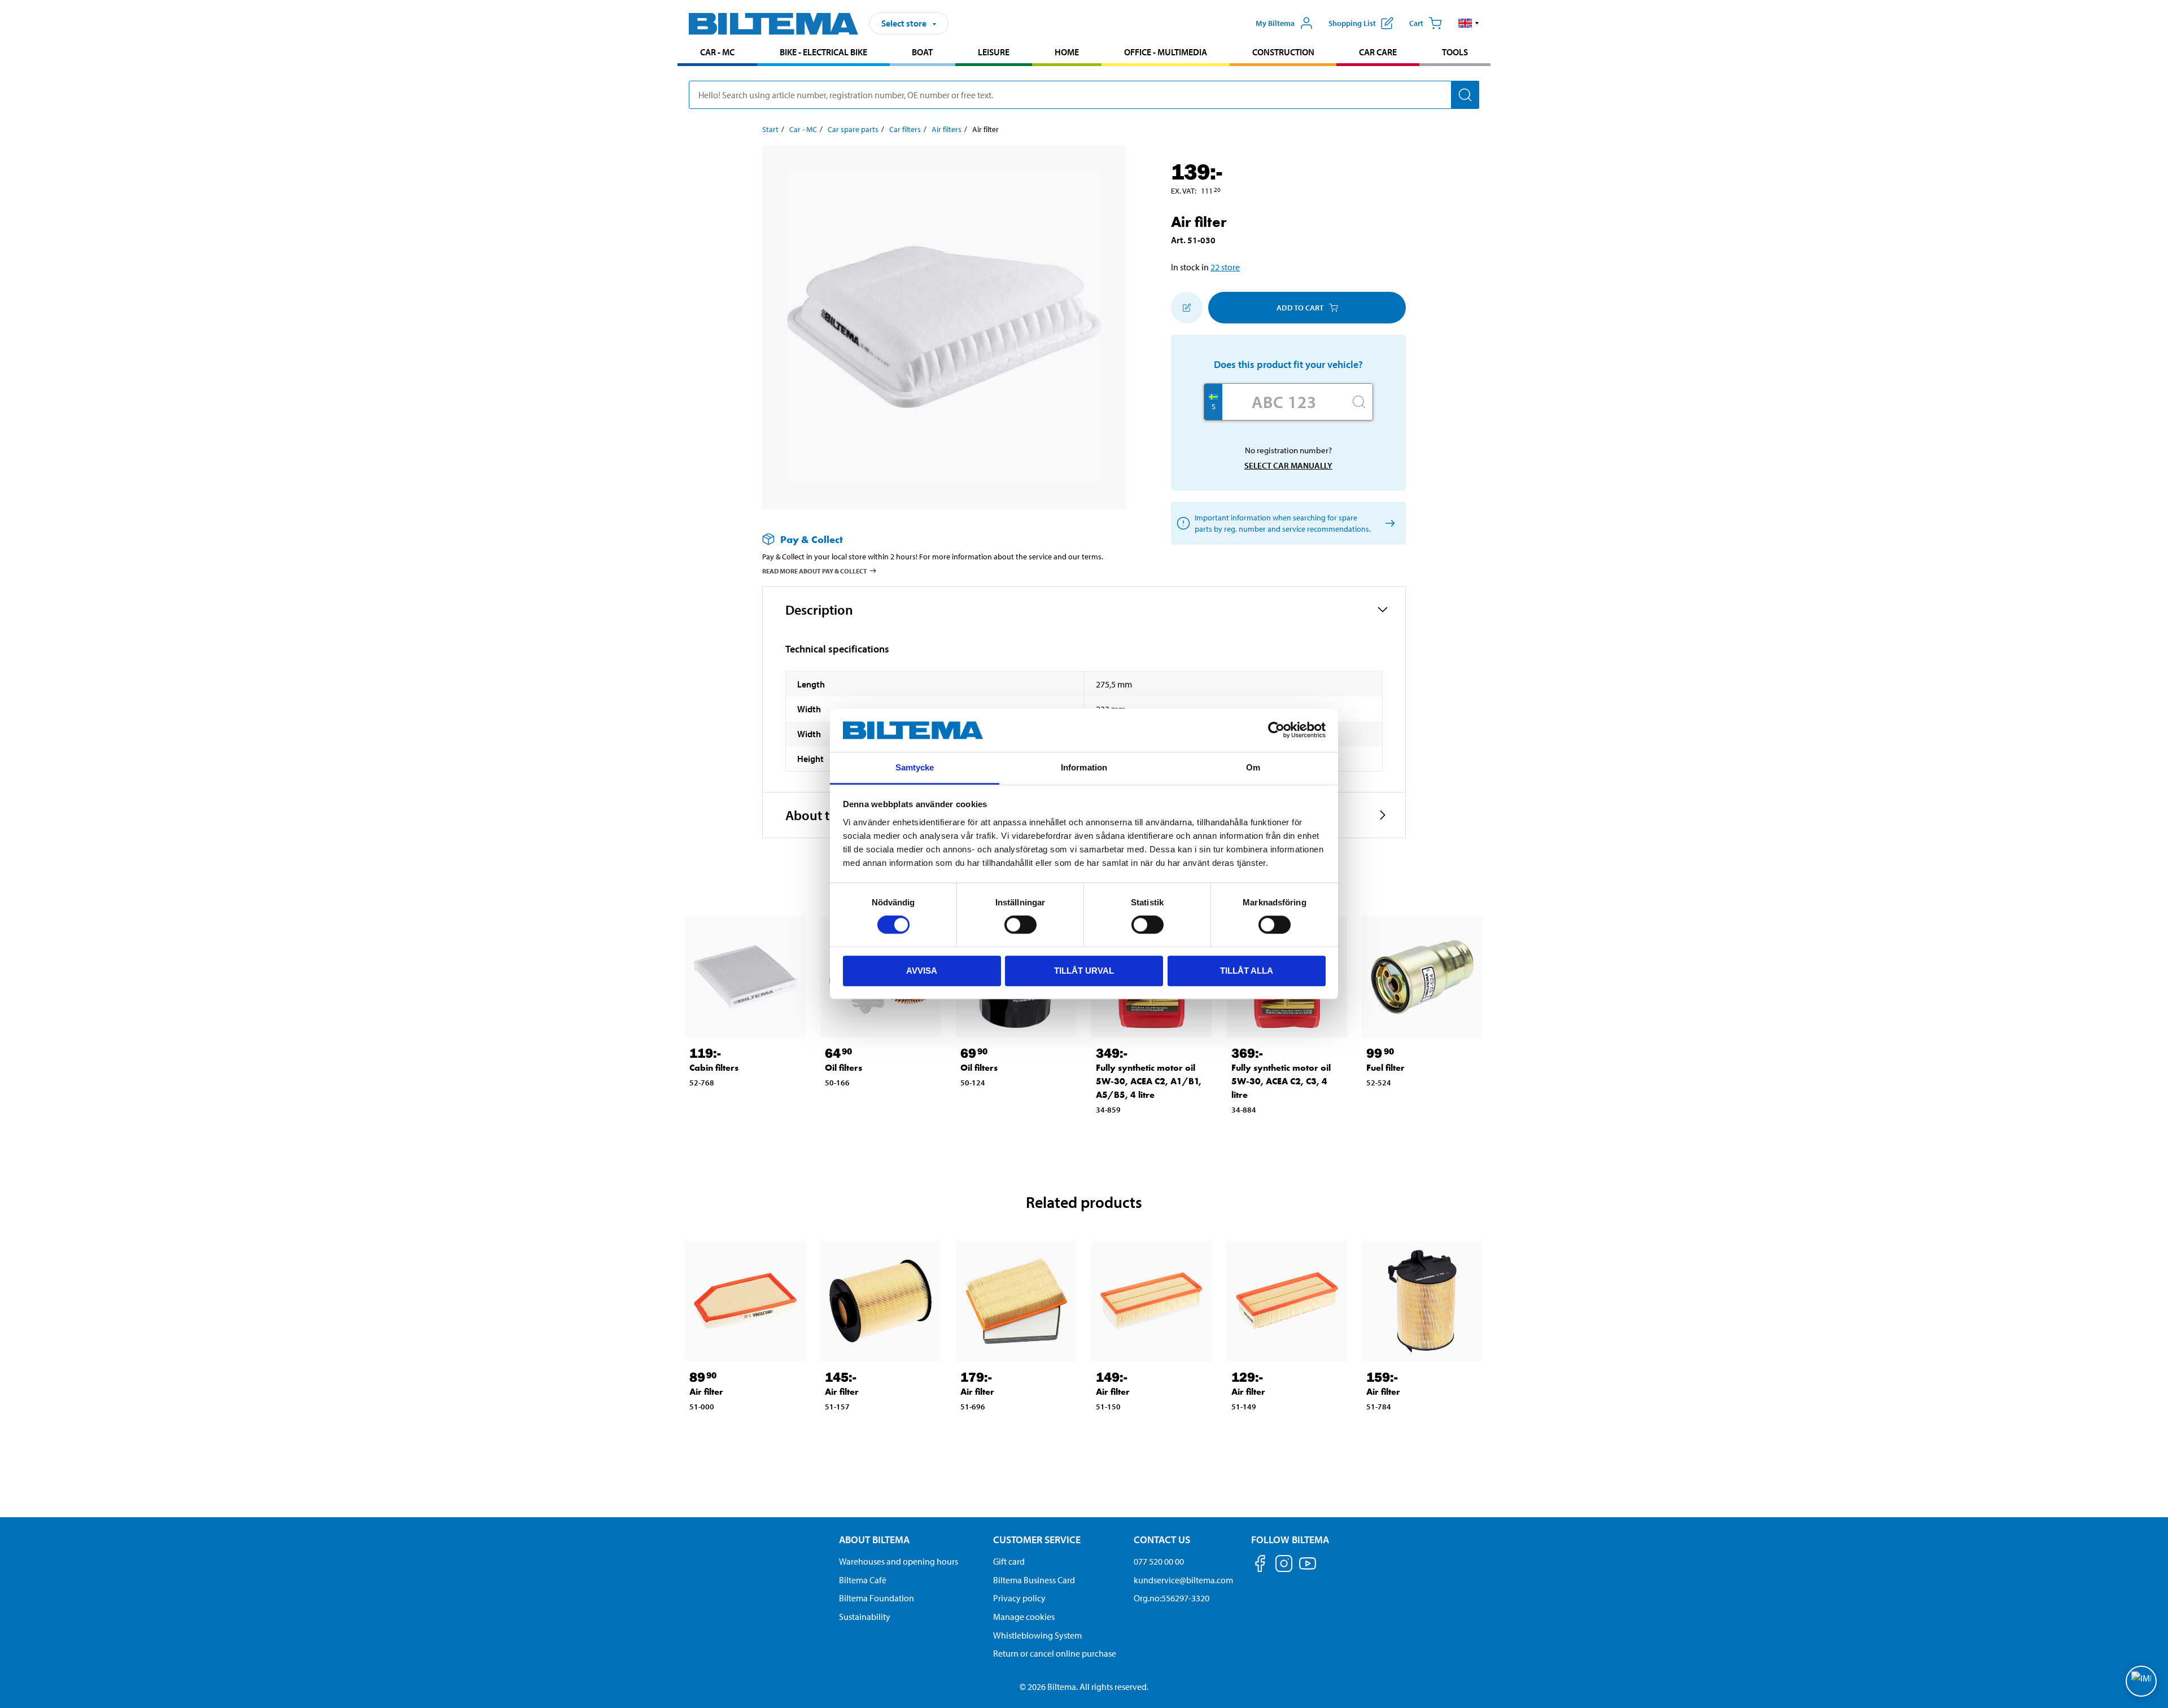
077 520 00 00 (1159, 1561)
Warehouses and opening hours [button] (899, 1561)
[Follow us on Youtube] (1308, 1569)
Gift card (1009, 1561)
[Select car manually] (1388, 524)
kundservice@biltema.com (1183, 1580)
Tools (1455, 52)
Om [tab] (1253, 767)
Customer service (1037, 1540)
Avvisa (922, 971)
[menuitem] (717, 53)
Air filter (706, 1392)
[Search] (1465, 95)
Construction (1283, 52)
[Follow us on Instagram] (1284, 1565)
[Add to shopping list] (1187, 308)
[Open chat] (2141, 1681)
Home (1067, 52)
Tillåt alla (1247, 971)
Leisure (994, 52)
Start (770, 129)
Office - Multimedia (1166, 52)
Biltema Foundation (877, 1598)
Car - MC (717, 52)
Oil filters (843, 1068)
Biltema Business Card (1034, 1580)
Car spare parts (853, 129)
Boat (922, 52)
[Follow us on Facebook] (1260, 1565)
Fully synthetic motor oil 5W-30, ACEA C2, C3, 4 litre (1281, 1081)
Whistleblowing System (1037, 1635)
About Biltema (874, 1540)
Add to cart (1300, 308)
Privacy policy (1019, 1598)
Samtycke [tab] (915, 767)
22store (1225, 267)
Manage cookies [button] (1024, 1617)
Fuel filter (1385, 1068)
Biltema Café (863, 1580)
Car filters (905, 129)
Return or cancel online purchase (1055, 1653)
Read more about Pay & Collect (815, 571)
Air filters (947, 129)
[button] (1469, 23)
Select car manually (1288, 465)
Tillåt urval (1084, 971)
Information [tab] (1084, 767)
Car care (1378, 52)
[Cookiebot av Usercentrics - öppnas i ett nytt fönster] (1276, 730)
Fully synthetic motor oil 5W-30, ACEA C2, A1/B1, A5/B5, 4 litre (1149, 1081)
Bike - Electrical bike (823, 52)
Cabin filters (714, 1068)
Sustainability (865, 1617)
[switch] (1020, 925)
